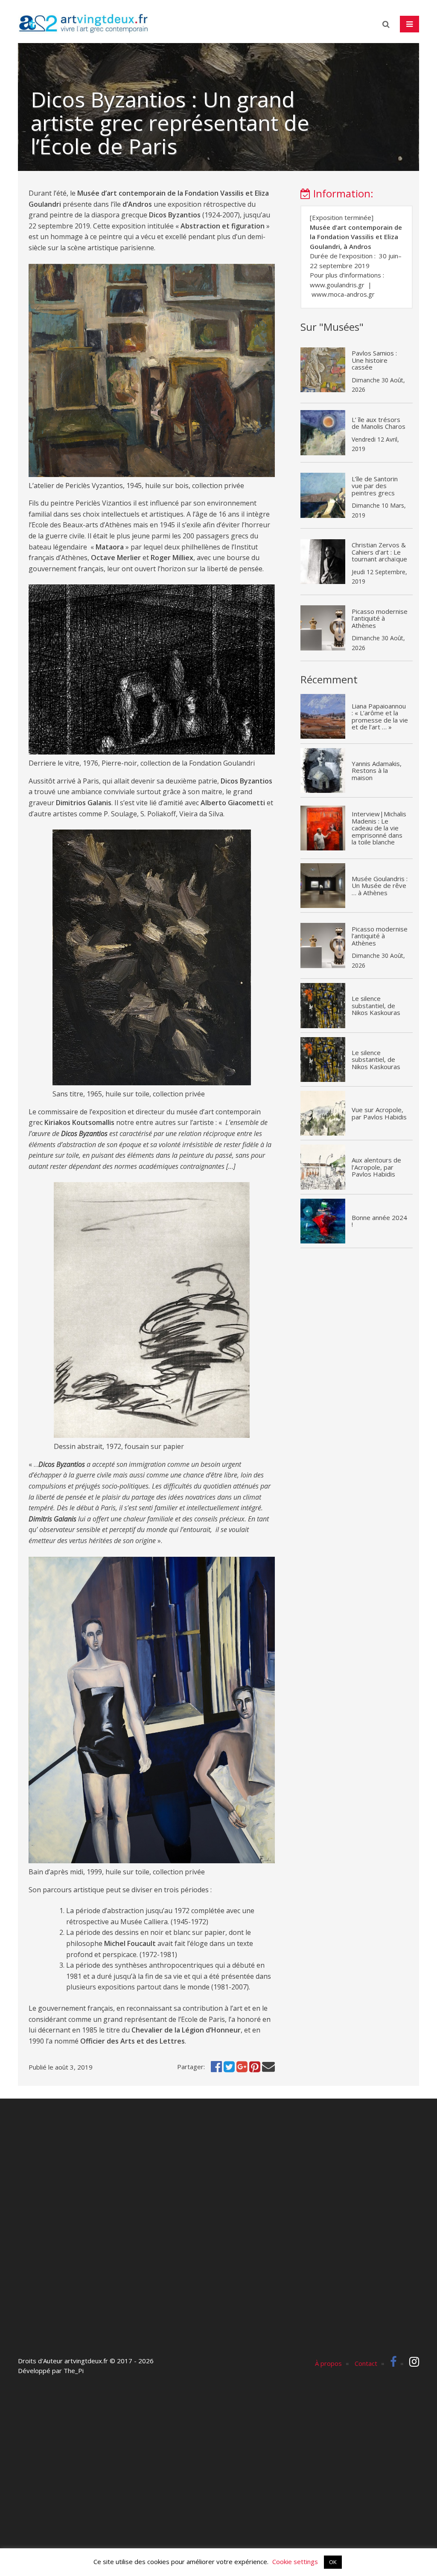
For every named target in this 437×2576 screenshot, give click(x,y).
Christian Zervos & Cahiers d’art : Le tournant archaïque (379, 552)
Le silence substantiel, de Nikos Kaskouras (376, 1005)
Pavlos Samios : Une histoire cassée (374, 360)
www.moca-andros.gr (343, 294)
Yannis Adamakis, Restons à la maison (377, 770)
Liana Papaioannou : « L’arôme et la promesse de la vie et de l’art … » (380, 717)
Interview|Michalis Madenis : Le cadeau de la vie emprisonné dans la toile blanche (379, 828)
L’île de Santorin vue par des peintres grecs (375, 486)
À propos (328, 2363)
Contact (366, 2363)
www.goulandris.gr (337, 285)
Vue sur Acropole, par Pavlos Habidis (379, 1113)
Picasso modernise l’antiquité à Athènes (380, 618)
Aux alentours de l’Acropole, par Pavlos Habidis (376, 1167)
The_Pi (74, 2371)
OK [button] (333, 2562)
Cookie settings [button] (295, 2562)
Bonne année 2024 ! (379, 1221)
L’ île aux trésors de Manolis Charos (379, 423)
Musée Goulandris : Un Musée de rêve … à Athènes (380, 886)
